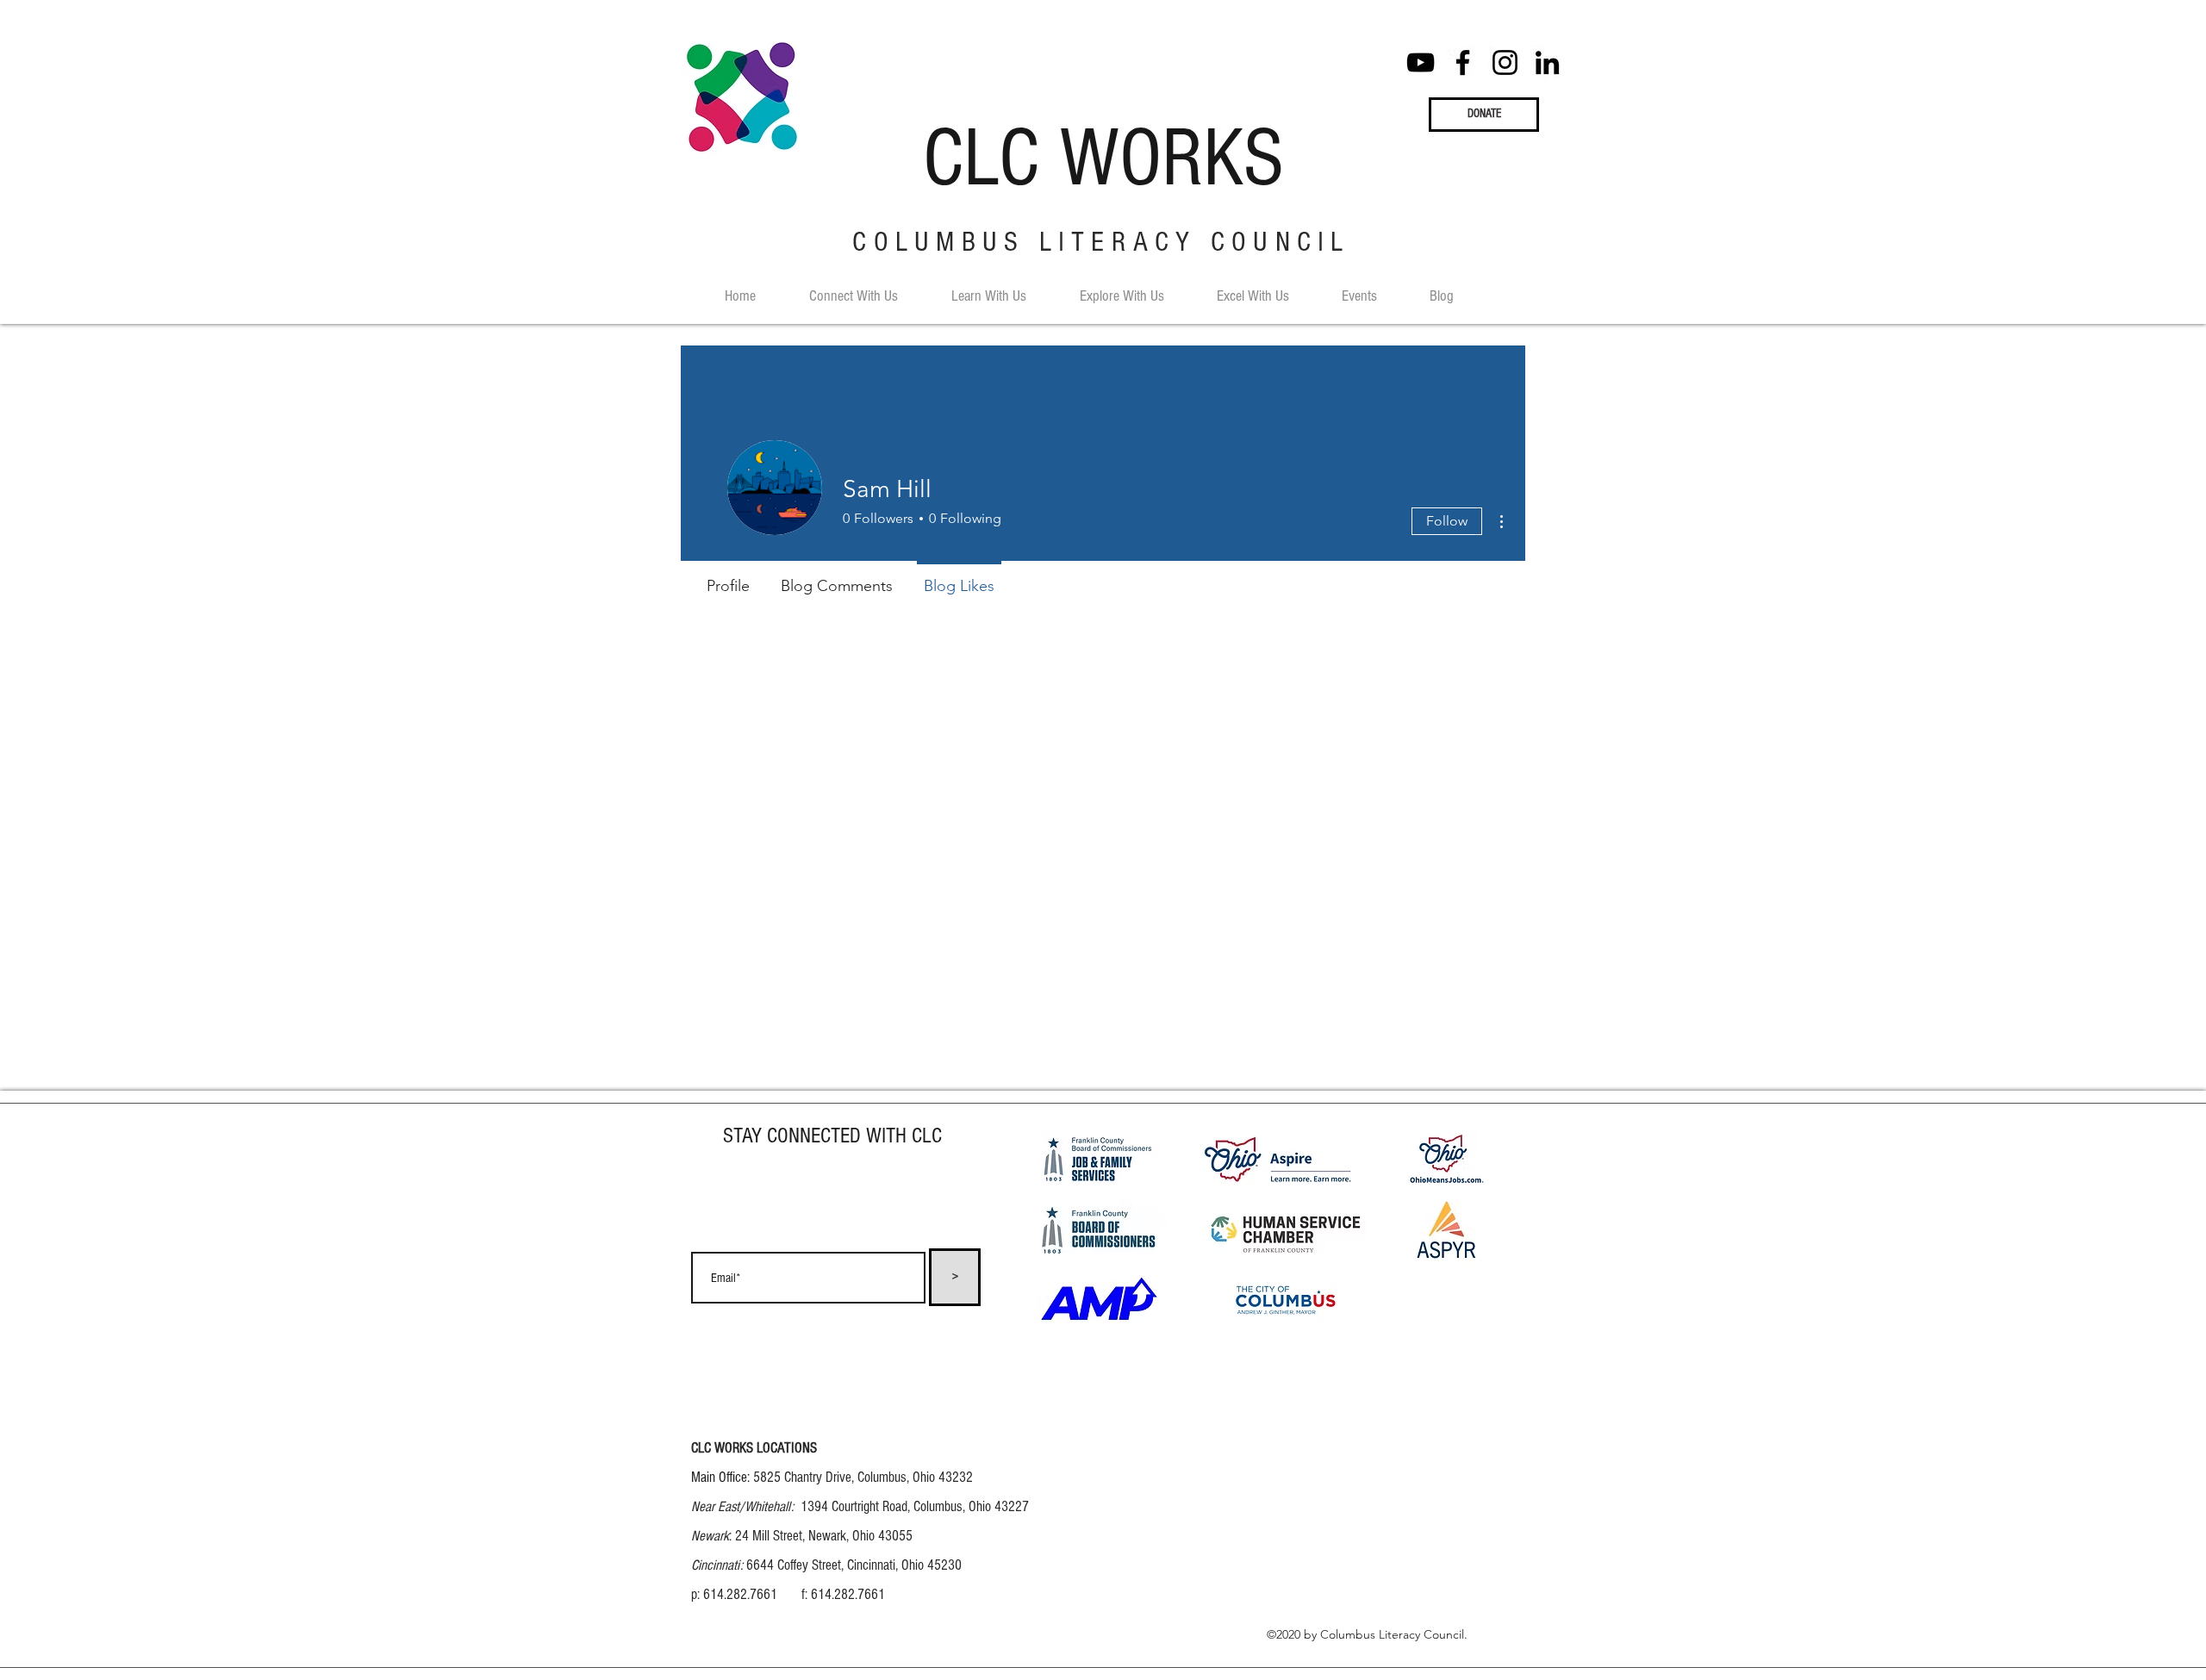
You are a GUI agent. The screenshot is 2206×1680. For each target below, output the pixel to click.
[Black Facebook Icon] (1463, 62)
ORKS (1202, 159)
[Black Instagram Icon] (1505, 62)
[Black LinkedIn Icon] (1547, 62)
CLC (981, 159)
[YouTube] (1421, 62)
